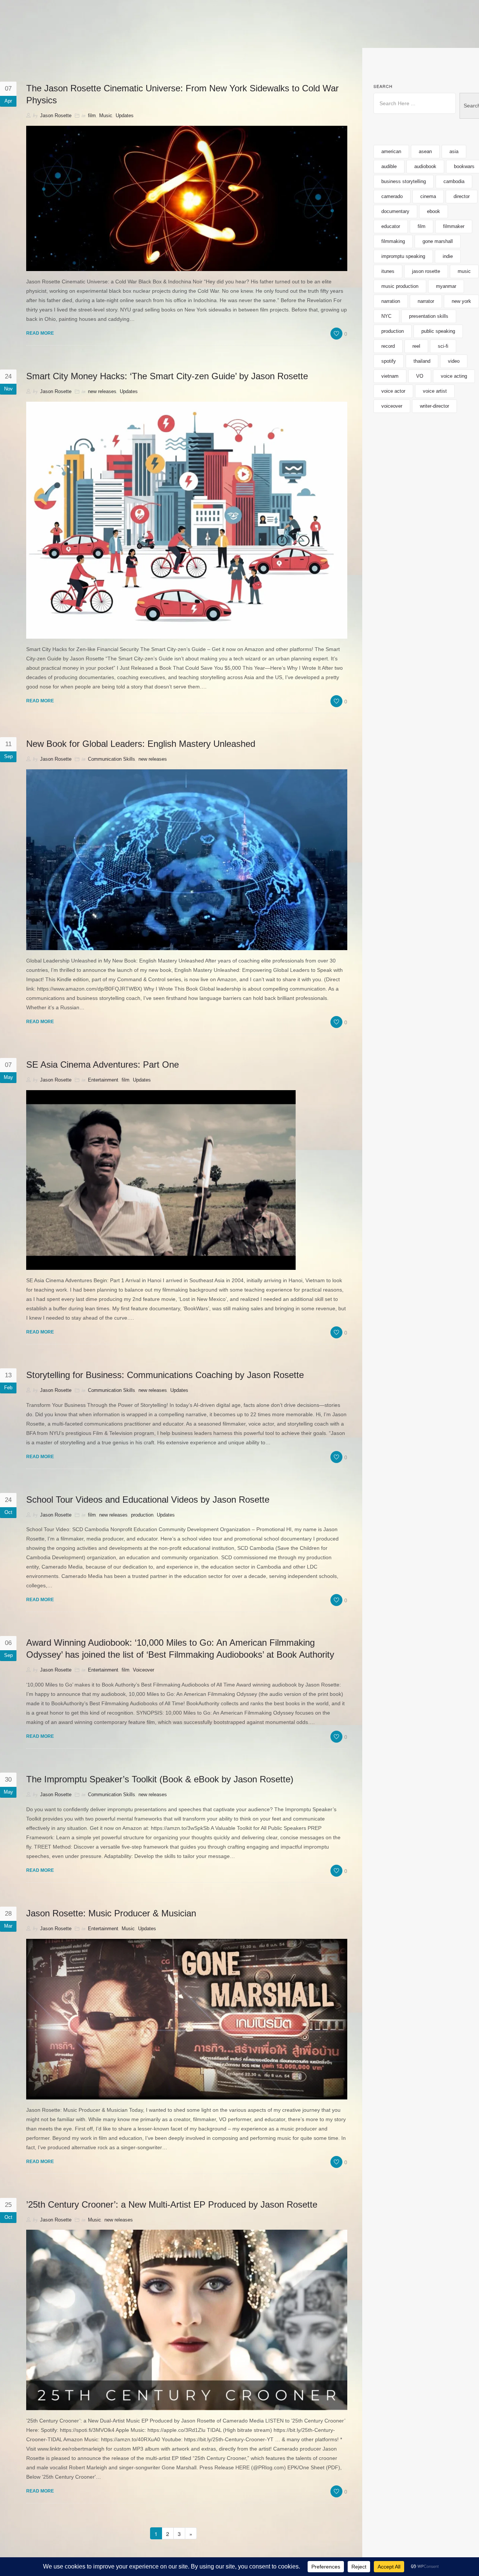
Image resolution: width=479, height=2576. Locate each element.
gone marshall (438, 241)
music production (400, 286)
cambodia (454, 181)
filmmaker (454, 226)
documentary (395, 211)
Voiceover (144, 1670)
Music (106, 115)
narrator (426, 301)
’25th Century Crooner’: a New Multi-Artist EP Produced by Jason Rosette (172, 2204)
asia (454, 151)
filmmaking (393, 241)
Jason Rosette (56, 115)
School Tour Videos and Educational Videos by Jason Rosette (148, 1500)
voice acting (454, 376)
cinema (428, 196)
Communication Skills (112, 759)
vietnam (390, 376)
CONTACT (401, 36)
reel (416, 346)
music (464, 271)
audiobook (425, 166)
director (462, 196)
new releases (102, 391)
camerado (392, 196)
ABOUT (337, 36)
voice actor (393, 391)
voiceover (392, 406)
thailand (422, 361)
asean (425, 151)
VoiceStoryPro (290, 36)
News (367, 36)
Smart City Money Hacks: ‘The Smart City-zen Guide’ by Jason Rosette (167, 376)
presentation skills (429, 316)
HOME (72, 36)
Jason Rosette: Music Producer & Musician (111, 1913)
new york (461, 301)
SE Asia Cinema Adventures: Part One (103, 1065)
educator (391, 226)
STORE (437, 36)
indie (448, 256)
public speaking (438, 331)
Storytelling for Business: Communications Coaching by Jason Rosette (165, 1375)
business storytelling (404, 181)
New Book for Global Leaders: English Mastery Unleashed (141, 744)
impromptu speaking (403, 256)
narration (391, 301)
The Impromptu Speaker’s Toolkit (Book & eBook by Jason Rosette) (160, 1779)
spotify (389, 361)
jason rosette (426, 271)
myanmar (446, 286)
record (388, 346)
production (142, 1515)
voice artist (435, 391)
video (454, 361)
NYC (386, 316)
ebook (434, 211)
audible (389, 166)
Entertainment (103, 1080)
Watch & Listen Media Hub (213, 36)
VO (420, 376)
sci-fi (443, 346)
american (391, 151)
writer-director (434, 406)
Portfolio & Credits (126, 36)
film (92, 115)
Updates (125, 115)
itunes (388, 271)
